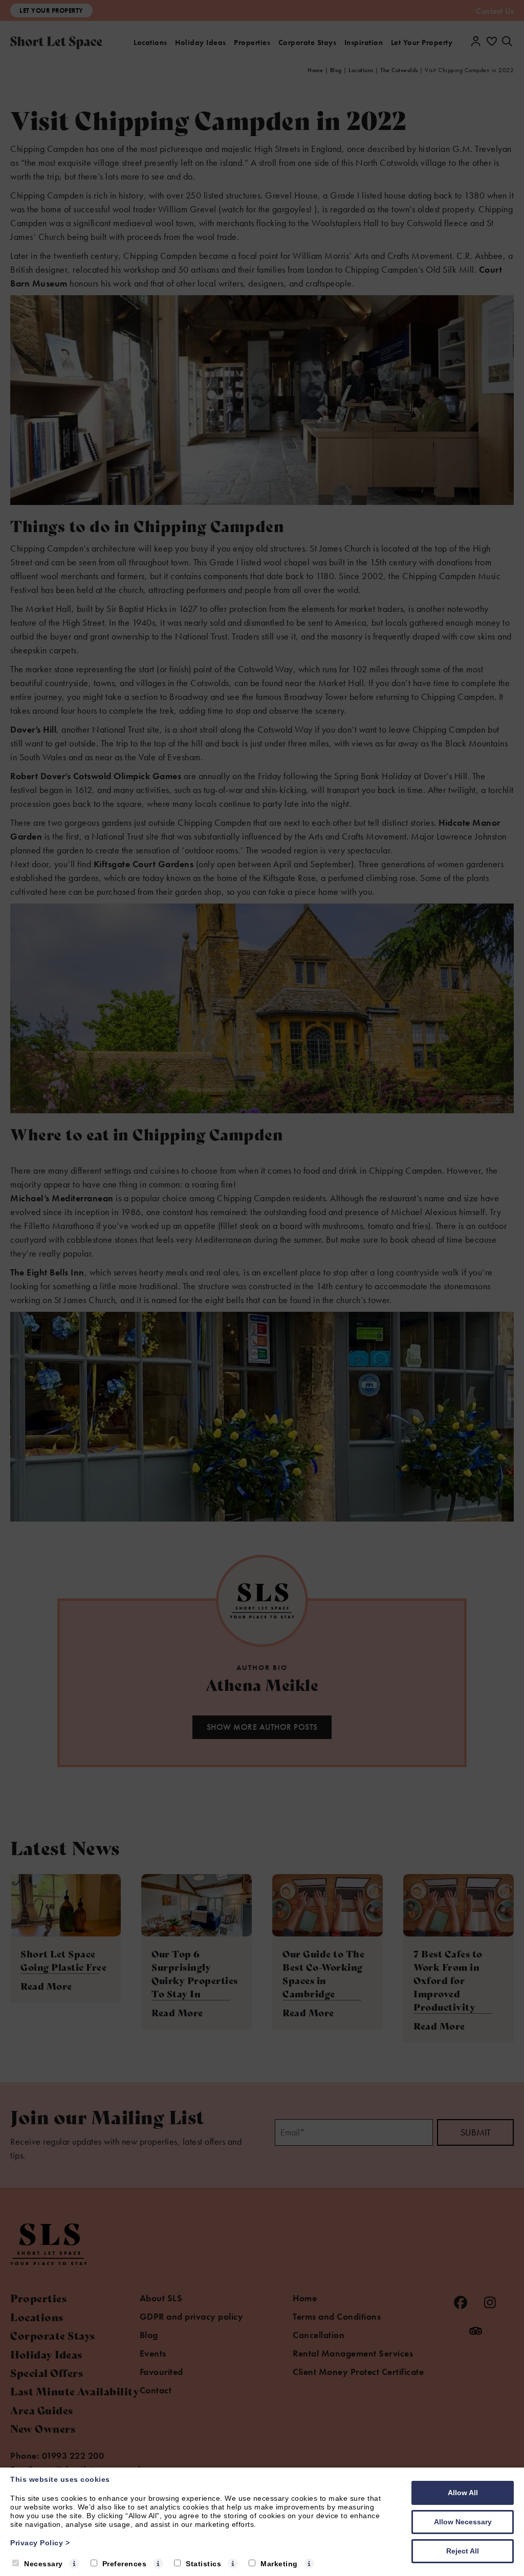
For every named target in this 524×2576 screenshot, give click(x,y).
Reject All (463, 2551)
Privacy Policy (40, 2543)
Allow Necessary (463, 2522)
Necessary (43, 2564)
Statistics (203, 2564)
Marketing (279, 2564)
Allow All (463, 2493)
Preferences (125, 2564)
